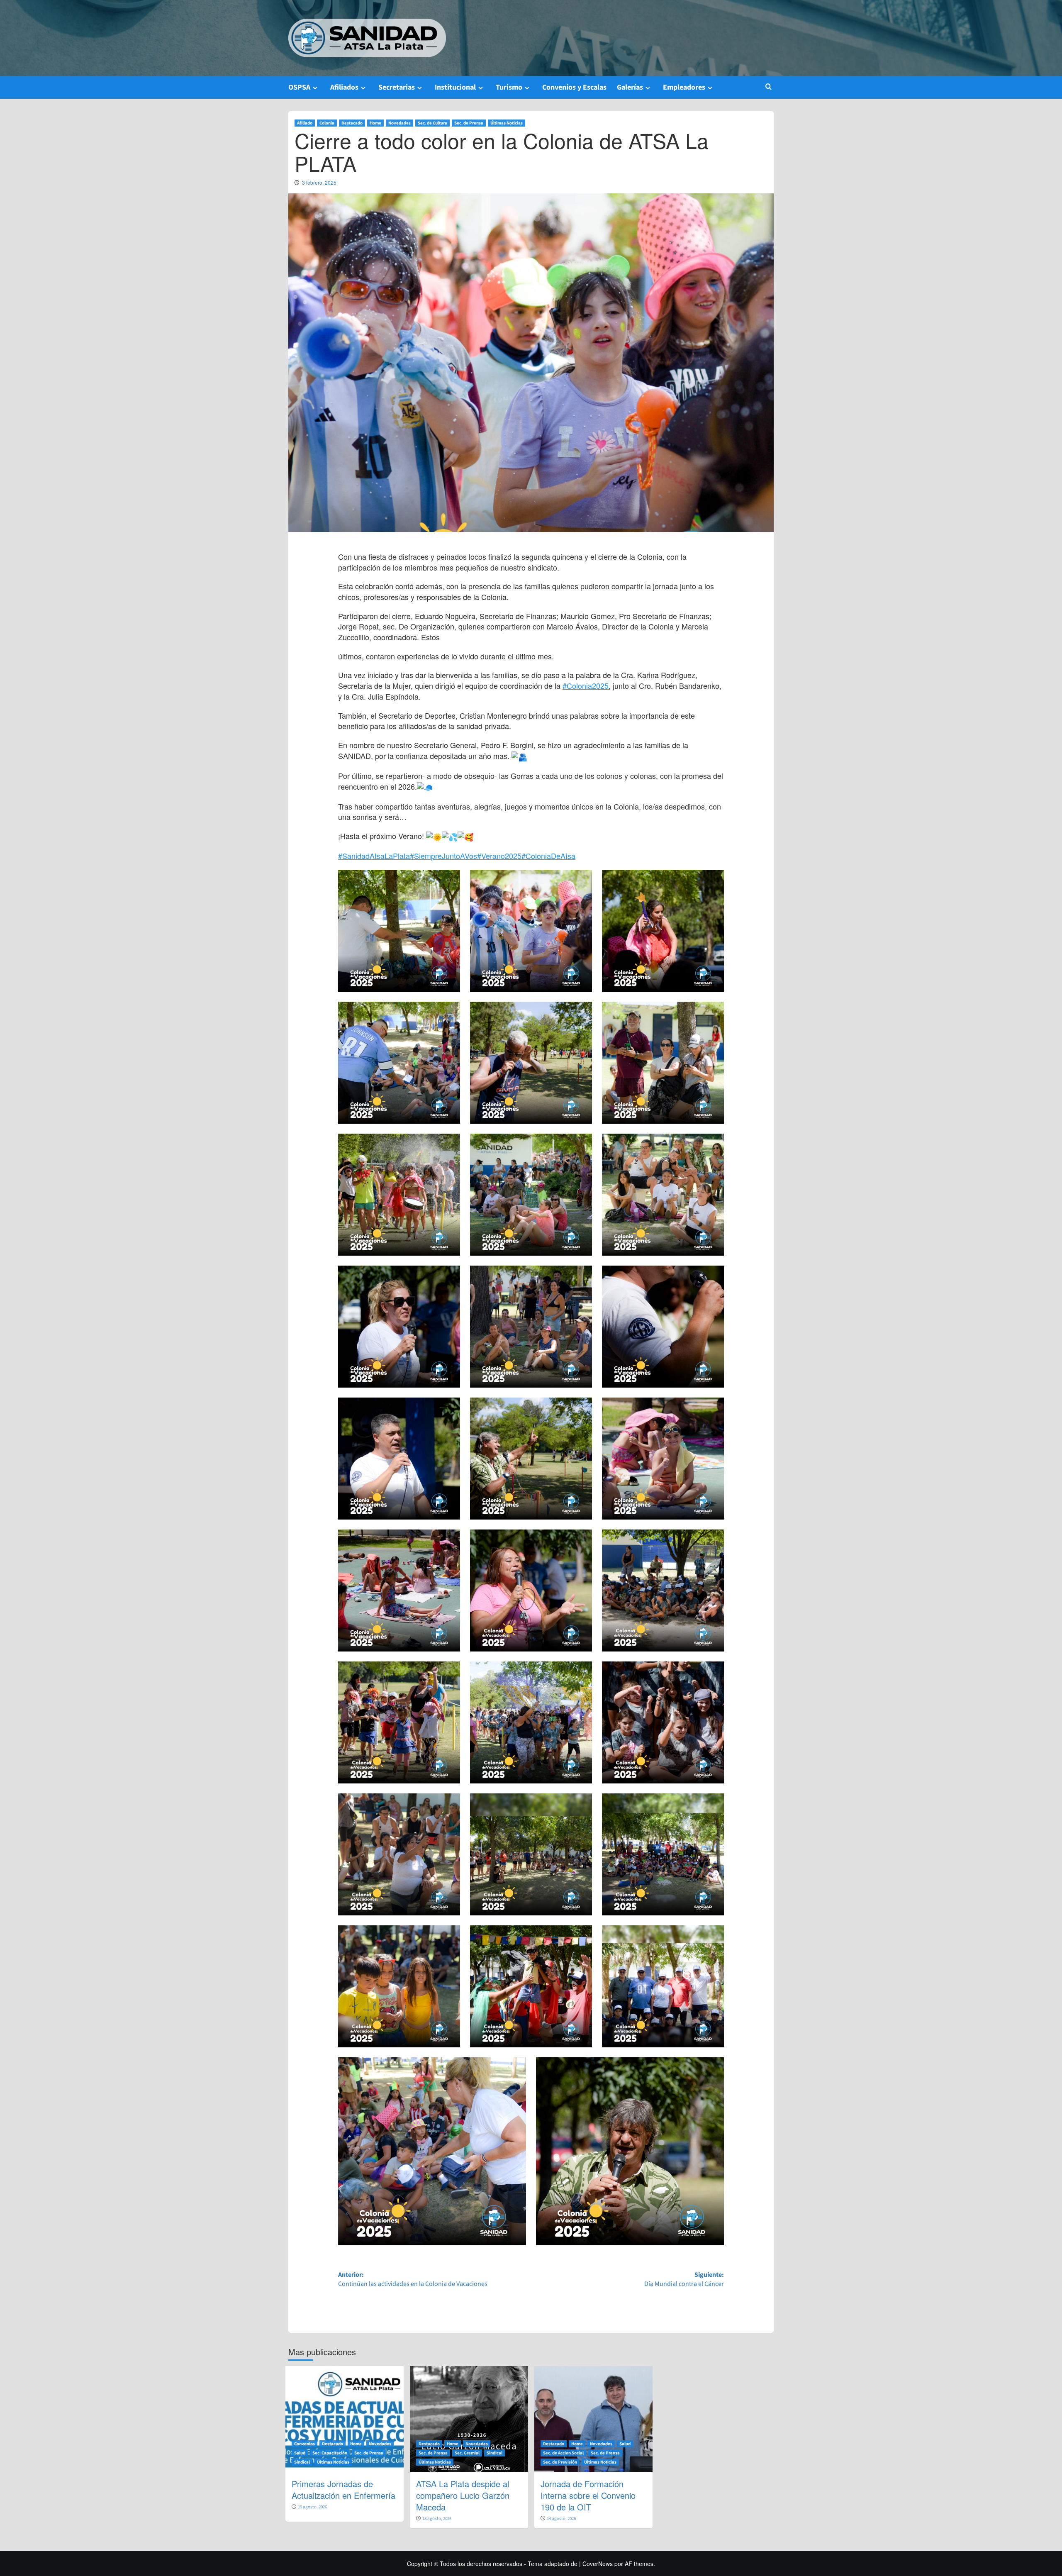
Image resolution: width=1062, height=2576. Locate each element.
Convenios (304, 2444)
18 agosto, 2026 (437, 2519)
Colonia (327, 123)
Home (375, 123)
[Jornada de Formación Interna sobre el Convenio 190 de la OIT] (593, 2419)
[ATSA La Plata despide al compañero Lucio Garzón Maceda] (469, 2419)
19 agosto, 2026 (312, 2507)
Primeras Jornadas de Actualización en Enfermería (343, 2489)
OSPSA (299, 87)
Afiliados (344, 87)
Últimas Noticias (507, 123)
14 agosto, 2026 (561, 2519)
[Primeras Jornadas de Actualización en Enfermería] (345, 2419)
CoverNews (598, 2564)
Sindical (302, 2462)
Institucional (455, 87)
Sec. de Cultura (432, 123)
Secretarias (397, 87)
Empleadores (684, 87)
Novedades (399, 123)
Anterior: (413, 2280)
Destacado (352, 123)
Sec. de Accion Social (563, 2453)
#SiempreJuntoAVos (443, 856)
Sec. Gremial (467, 2453)
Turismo (509, 87)
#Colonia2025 (586, 685)
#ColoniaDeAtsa (548, 856)
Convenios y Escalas (574, 87)
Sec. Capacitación (330, 2453)
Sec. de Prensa (469, 123)
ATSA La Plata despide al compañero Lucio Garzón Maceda (463, 2495)
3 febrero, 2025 (319, 182)
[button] (768, 87)
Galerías (630, 87)
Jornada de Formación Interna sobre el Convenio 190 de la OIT (588, 2495)
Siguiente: (684, 2280)
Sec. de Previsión (560, 2462)
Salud (300, 2453)
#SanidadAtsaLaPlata (374, 856)
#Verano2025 (499, 856)
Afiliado (305, 123)
